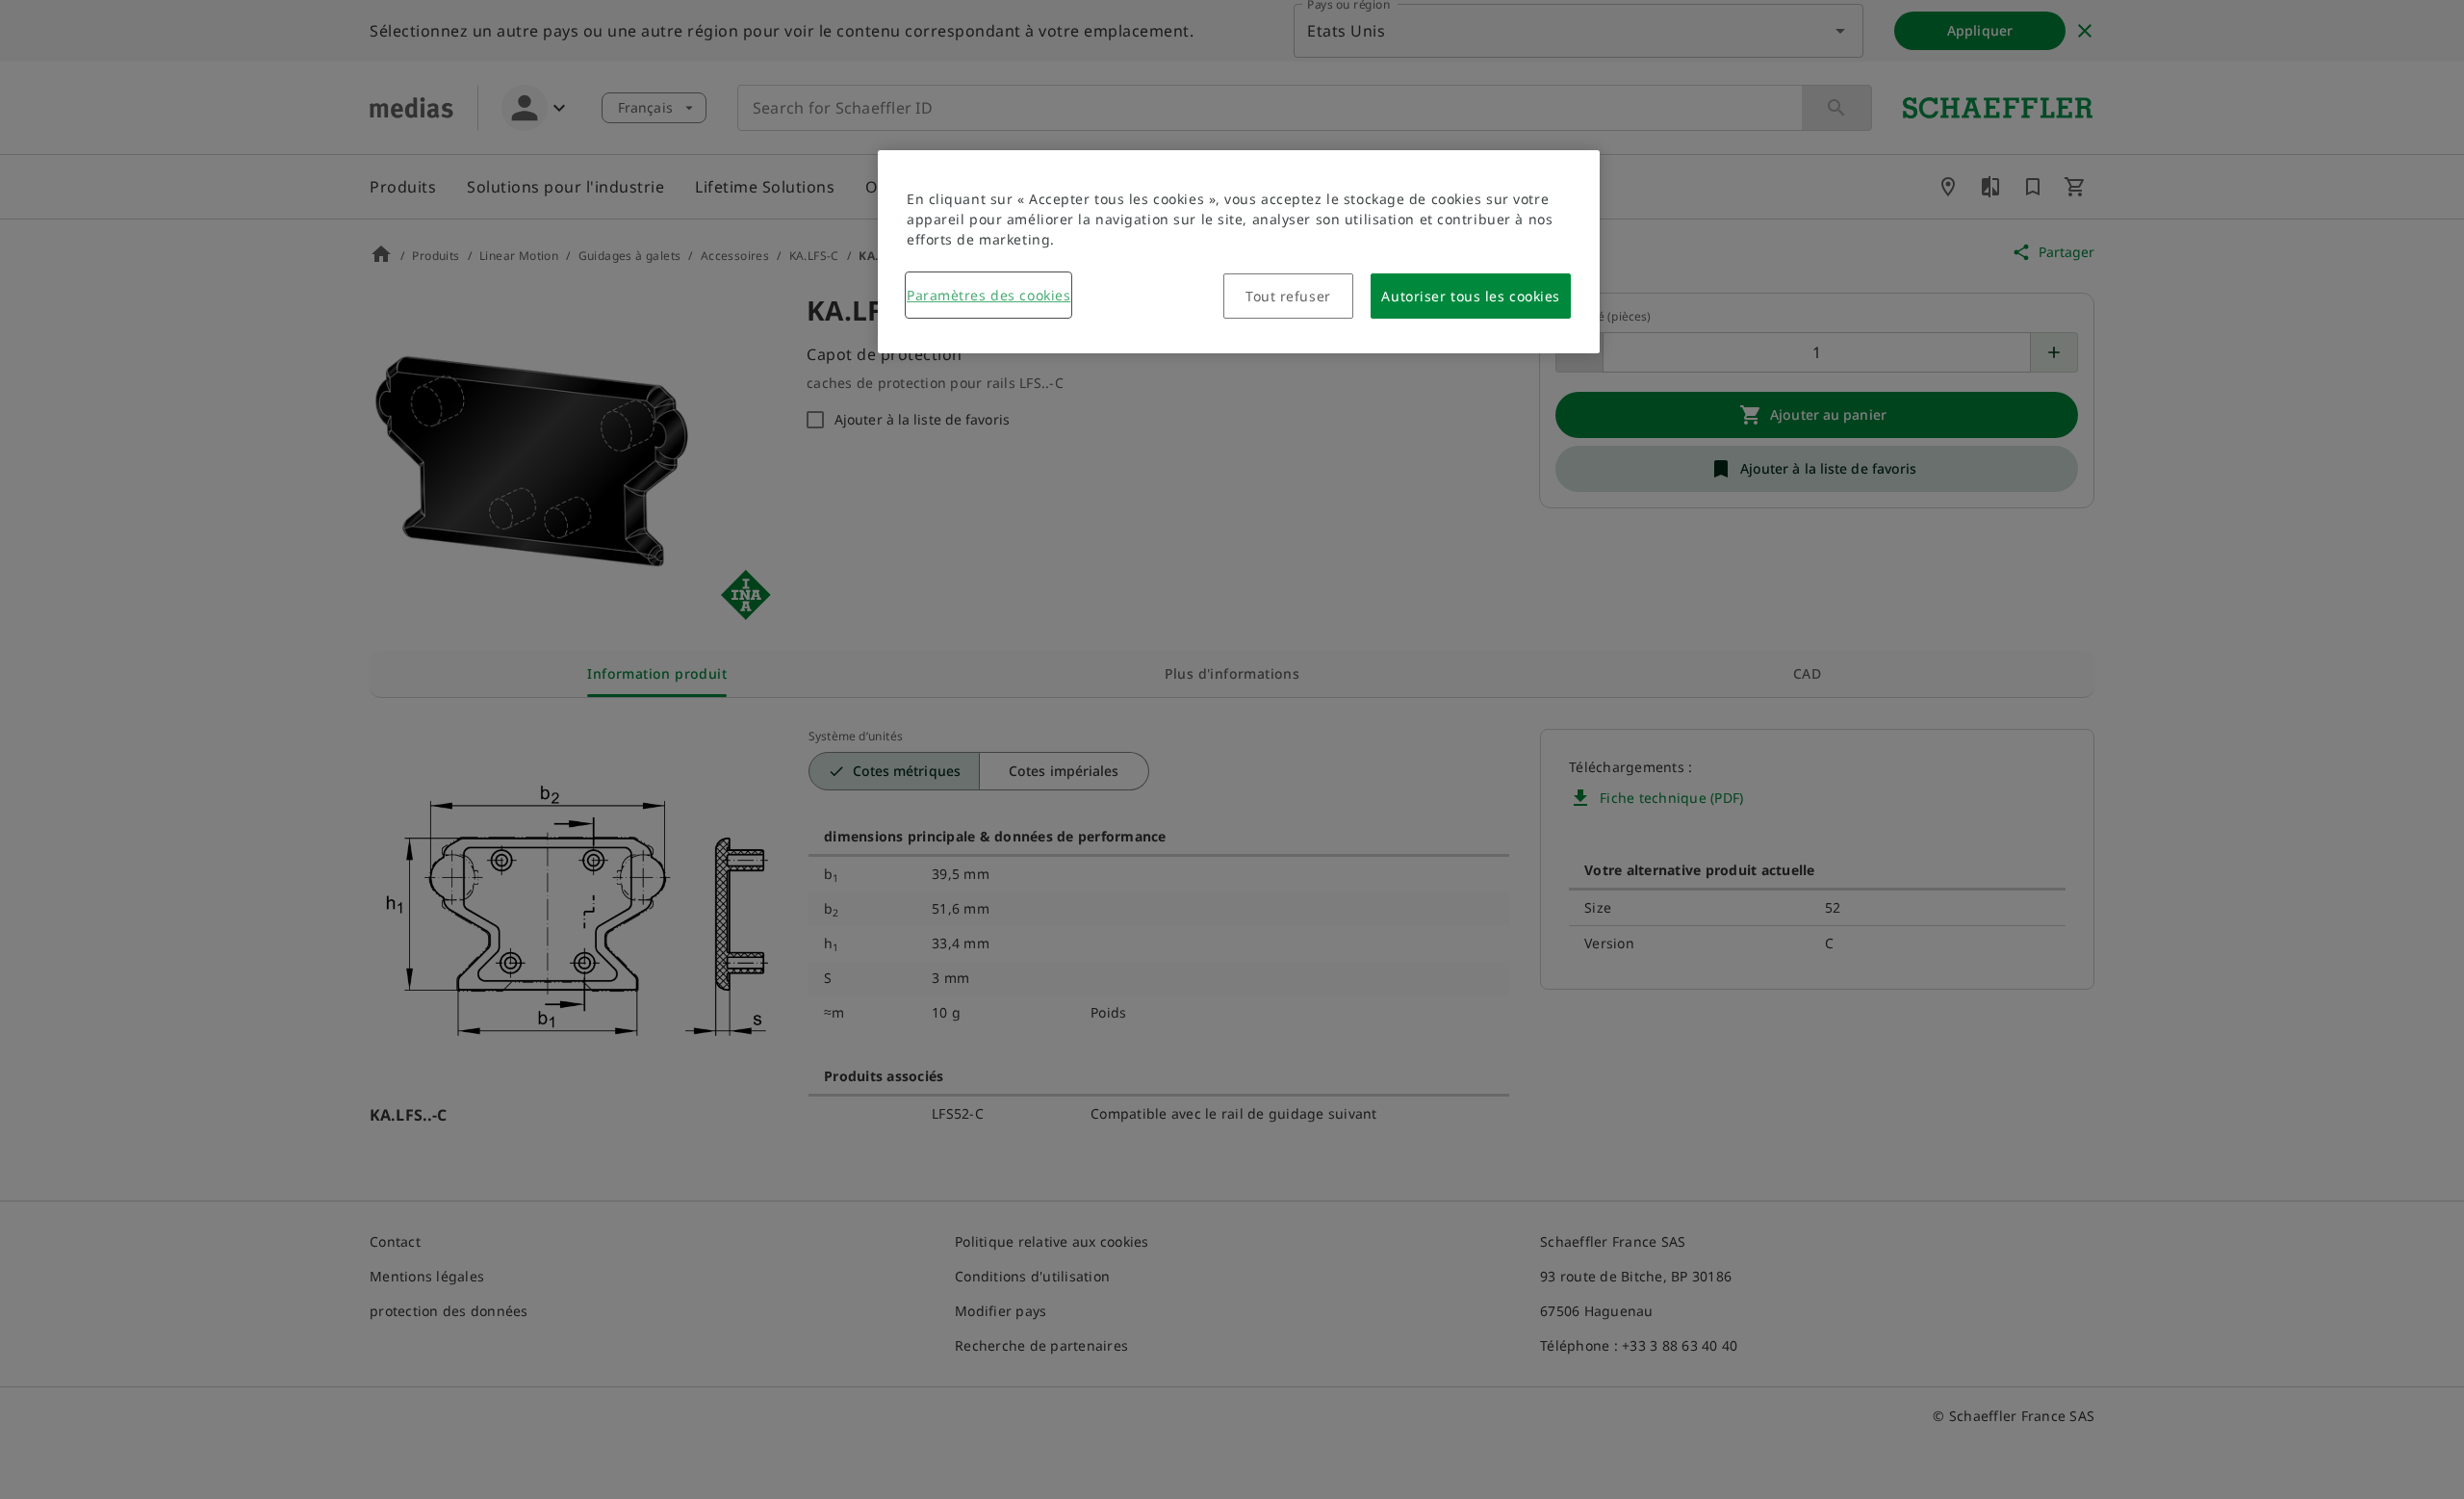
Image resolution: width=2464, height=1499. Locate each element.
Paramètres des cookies (988, 295)
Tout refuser (1288, 296)
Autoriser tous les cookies (1471, 296)
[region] (1239, 252)
